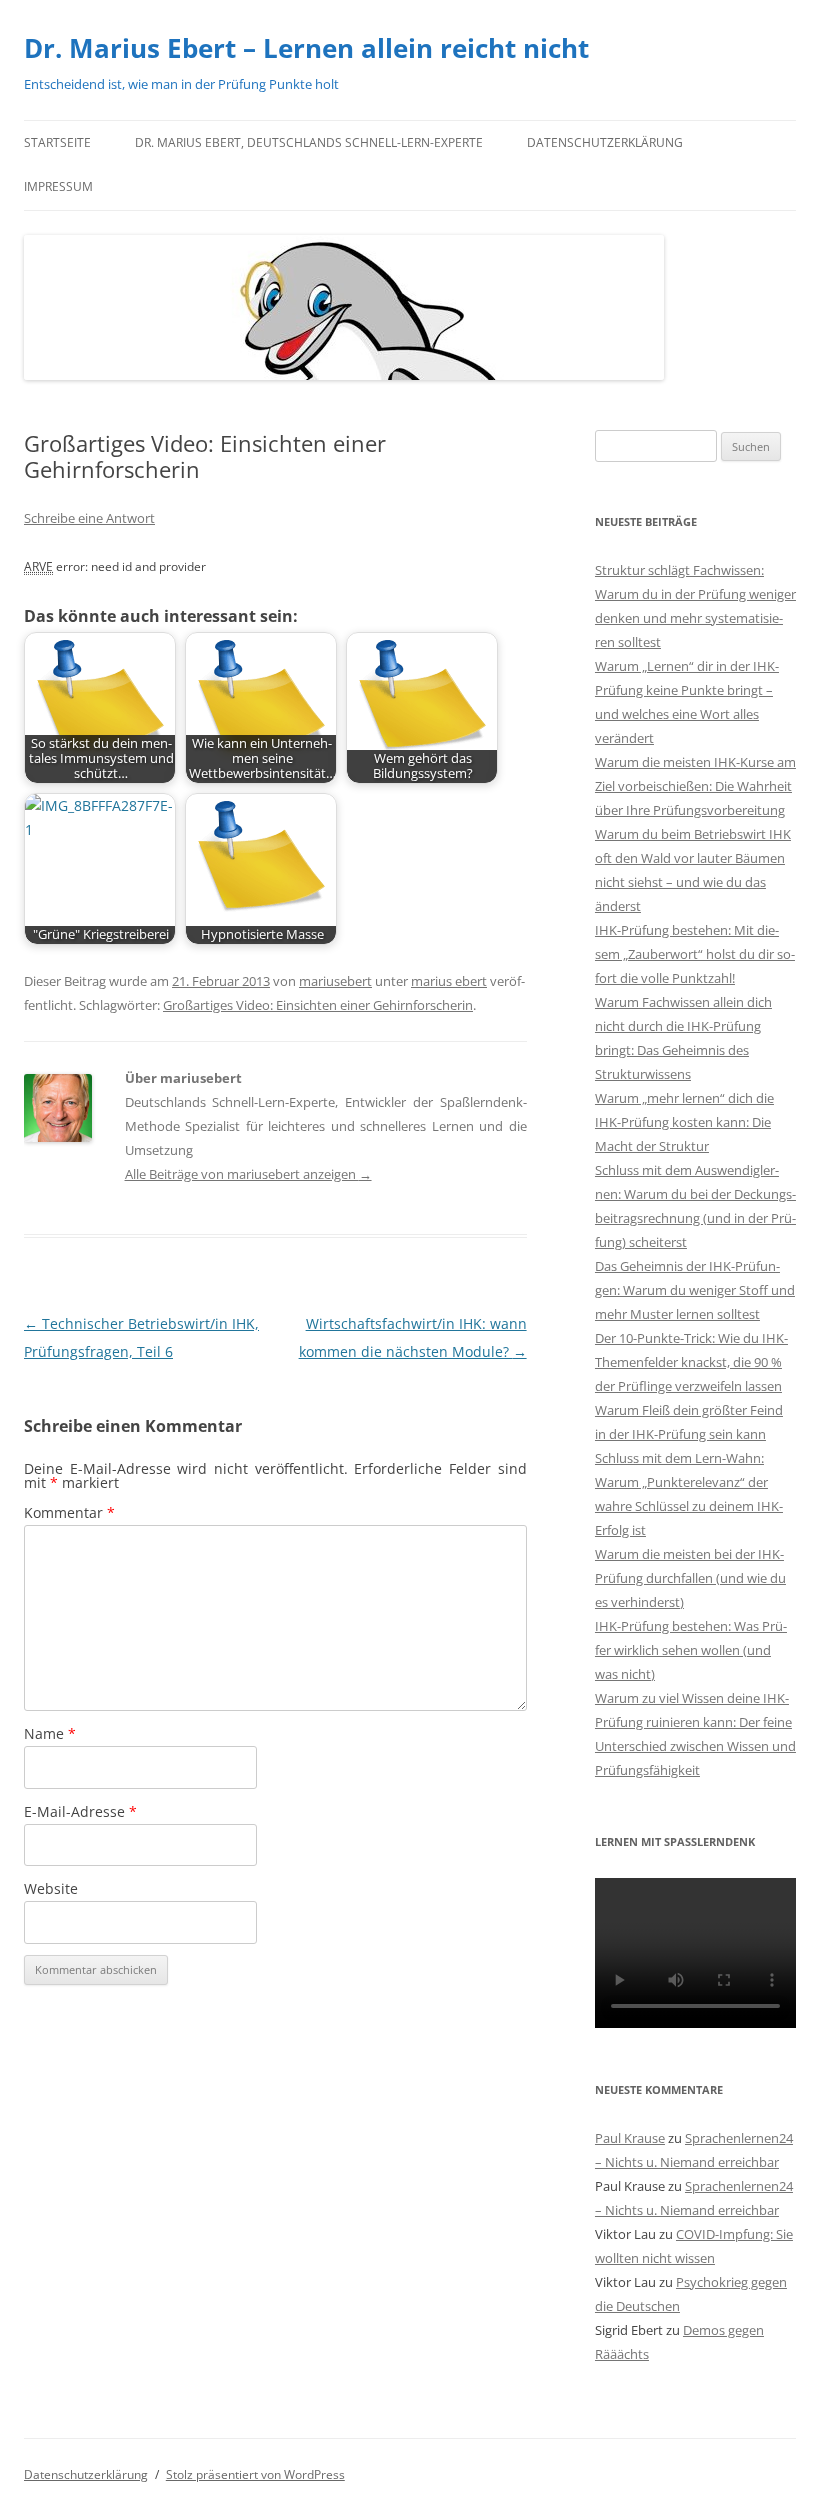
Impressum (58, 186)
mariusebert (335, 981)
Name (50, 1733)
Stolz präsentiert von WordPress (255, 2474)
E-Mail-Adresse (80, 1811)
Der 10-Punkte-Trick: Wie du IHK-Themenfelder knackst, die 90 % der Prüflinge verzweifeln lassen (691, 1362)
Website (51, 1888)
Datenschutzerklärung (605, 142)
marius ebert (449, 981)
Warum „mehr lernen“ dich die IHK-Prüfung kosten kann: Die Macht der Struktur (684, 1122)
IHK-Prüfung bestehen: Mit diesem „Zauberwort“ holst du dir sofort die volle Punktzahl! (695, 954)
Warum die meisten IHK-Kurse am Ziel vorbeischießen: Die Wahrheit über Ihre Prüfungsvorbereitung (695, 786)
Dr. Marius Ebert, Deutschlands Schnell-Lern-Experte (309, 142)
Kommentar (69, 1512)
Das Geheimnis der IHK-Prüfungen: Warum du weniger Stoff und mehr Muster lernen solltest (695, 1290)
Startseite (57, 142)
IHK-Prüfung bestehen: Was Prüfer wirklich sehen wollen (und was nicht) (691, 1650)
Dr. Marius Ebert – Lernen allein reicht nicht (306, 48)
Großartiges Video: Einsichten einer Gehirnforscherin (318, 1005)
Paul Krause (630, 2138)
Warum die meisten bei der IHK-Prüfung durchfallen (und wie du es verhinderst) (690, 1578)
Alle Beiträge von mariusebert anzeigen (248, 1174)
